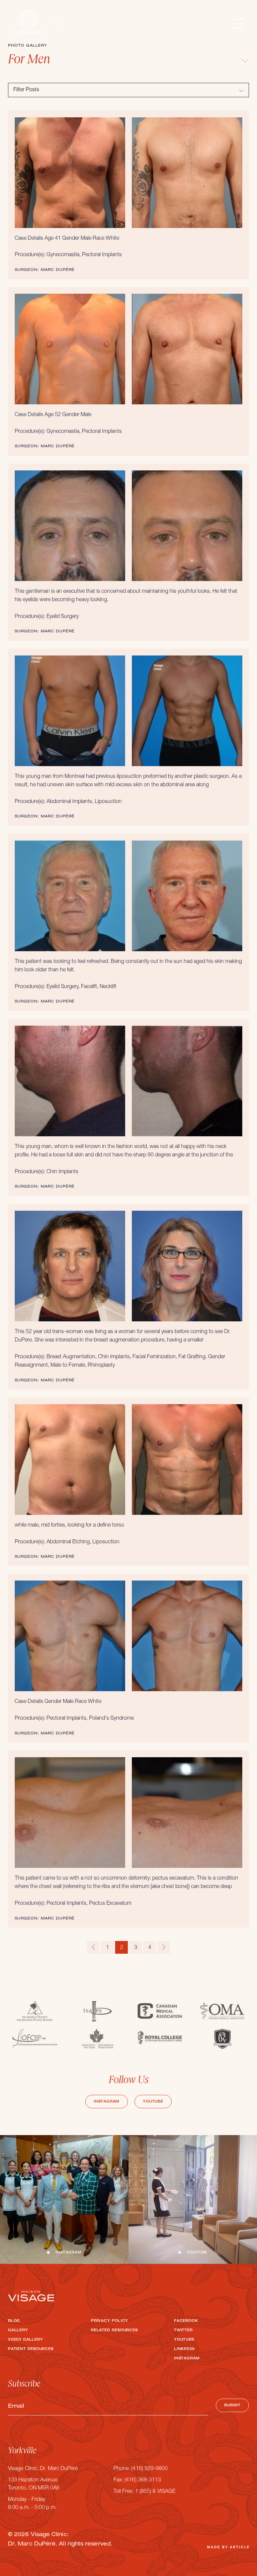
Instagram (107, 2102)
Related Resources (114, 2331)
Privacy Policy (110, 2321)
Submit (232, 2406)
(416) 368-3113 (143, 2480)
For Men (29, 61)
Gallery (18, 2331)
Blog (14, 2321)
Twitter (183, 2331)
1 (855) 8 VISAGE (155, 2492)
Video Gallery (25, 2340)
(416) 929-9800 (149, 2469)
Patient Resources (31, 2349)
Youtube (153, 2102)
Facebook (186, 2321)
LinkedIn (184, 2349)
